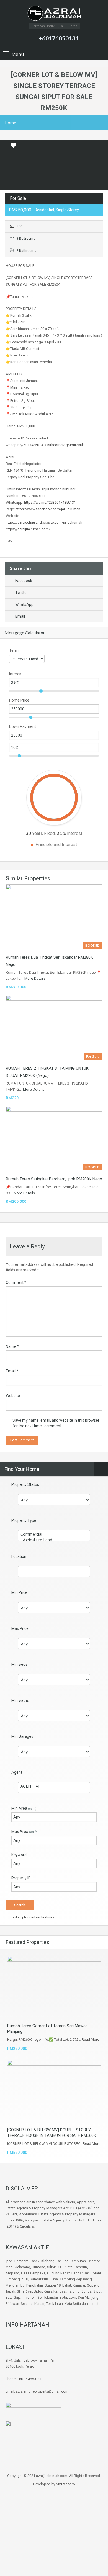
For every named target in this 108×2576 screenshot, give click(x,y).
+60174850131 (59, 38)
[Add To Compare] (5, 146)
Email (20, 616)
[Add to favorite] (13, 147)
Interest (16, 674)
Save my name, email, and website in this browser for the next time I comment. (56, 1423)
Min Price (19, 1592)
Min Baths (20, 1700)
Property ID (21, 1878)
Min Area (24, 1808)
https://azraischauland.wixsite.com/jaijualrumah (44, 522)
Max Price (20, 1628)
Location (19, 1556)
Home (11, 123)
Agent (17, 1772)
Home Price (19, 700)
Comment (16, 1282)
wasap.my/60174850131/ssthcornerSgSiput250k (45, 445)
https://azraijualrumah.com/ (28, 529)
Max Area (25, 1832)
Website (13, 1396)
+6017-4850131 (29, 2379)
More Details (35, 978)
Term (14, 650)
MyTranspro (65, 2484)
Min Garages (22, 1736)
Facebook (24, 581)
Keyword (19, 1855)
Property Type (24, 1520)
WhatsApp (24, 604)
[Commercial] (54, 1534)
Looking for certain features (32, 1917)
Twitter (22, 593)
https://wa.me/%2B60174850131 (50, 502)
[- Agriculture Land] (54, 1540)
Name (12, 1346)
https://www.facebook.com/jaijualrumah (48, 509)
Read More (90, 2040)
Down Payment (23, 726)
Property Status (25, 1484)
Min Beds (19, 1664)
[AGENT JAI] (54, 1786)
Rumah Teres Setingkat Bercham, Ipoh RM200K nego (54, 1179)
